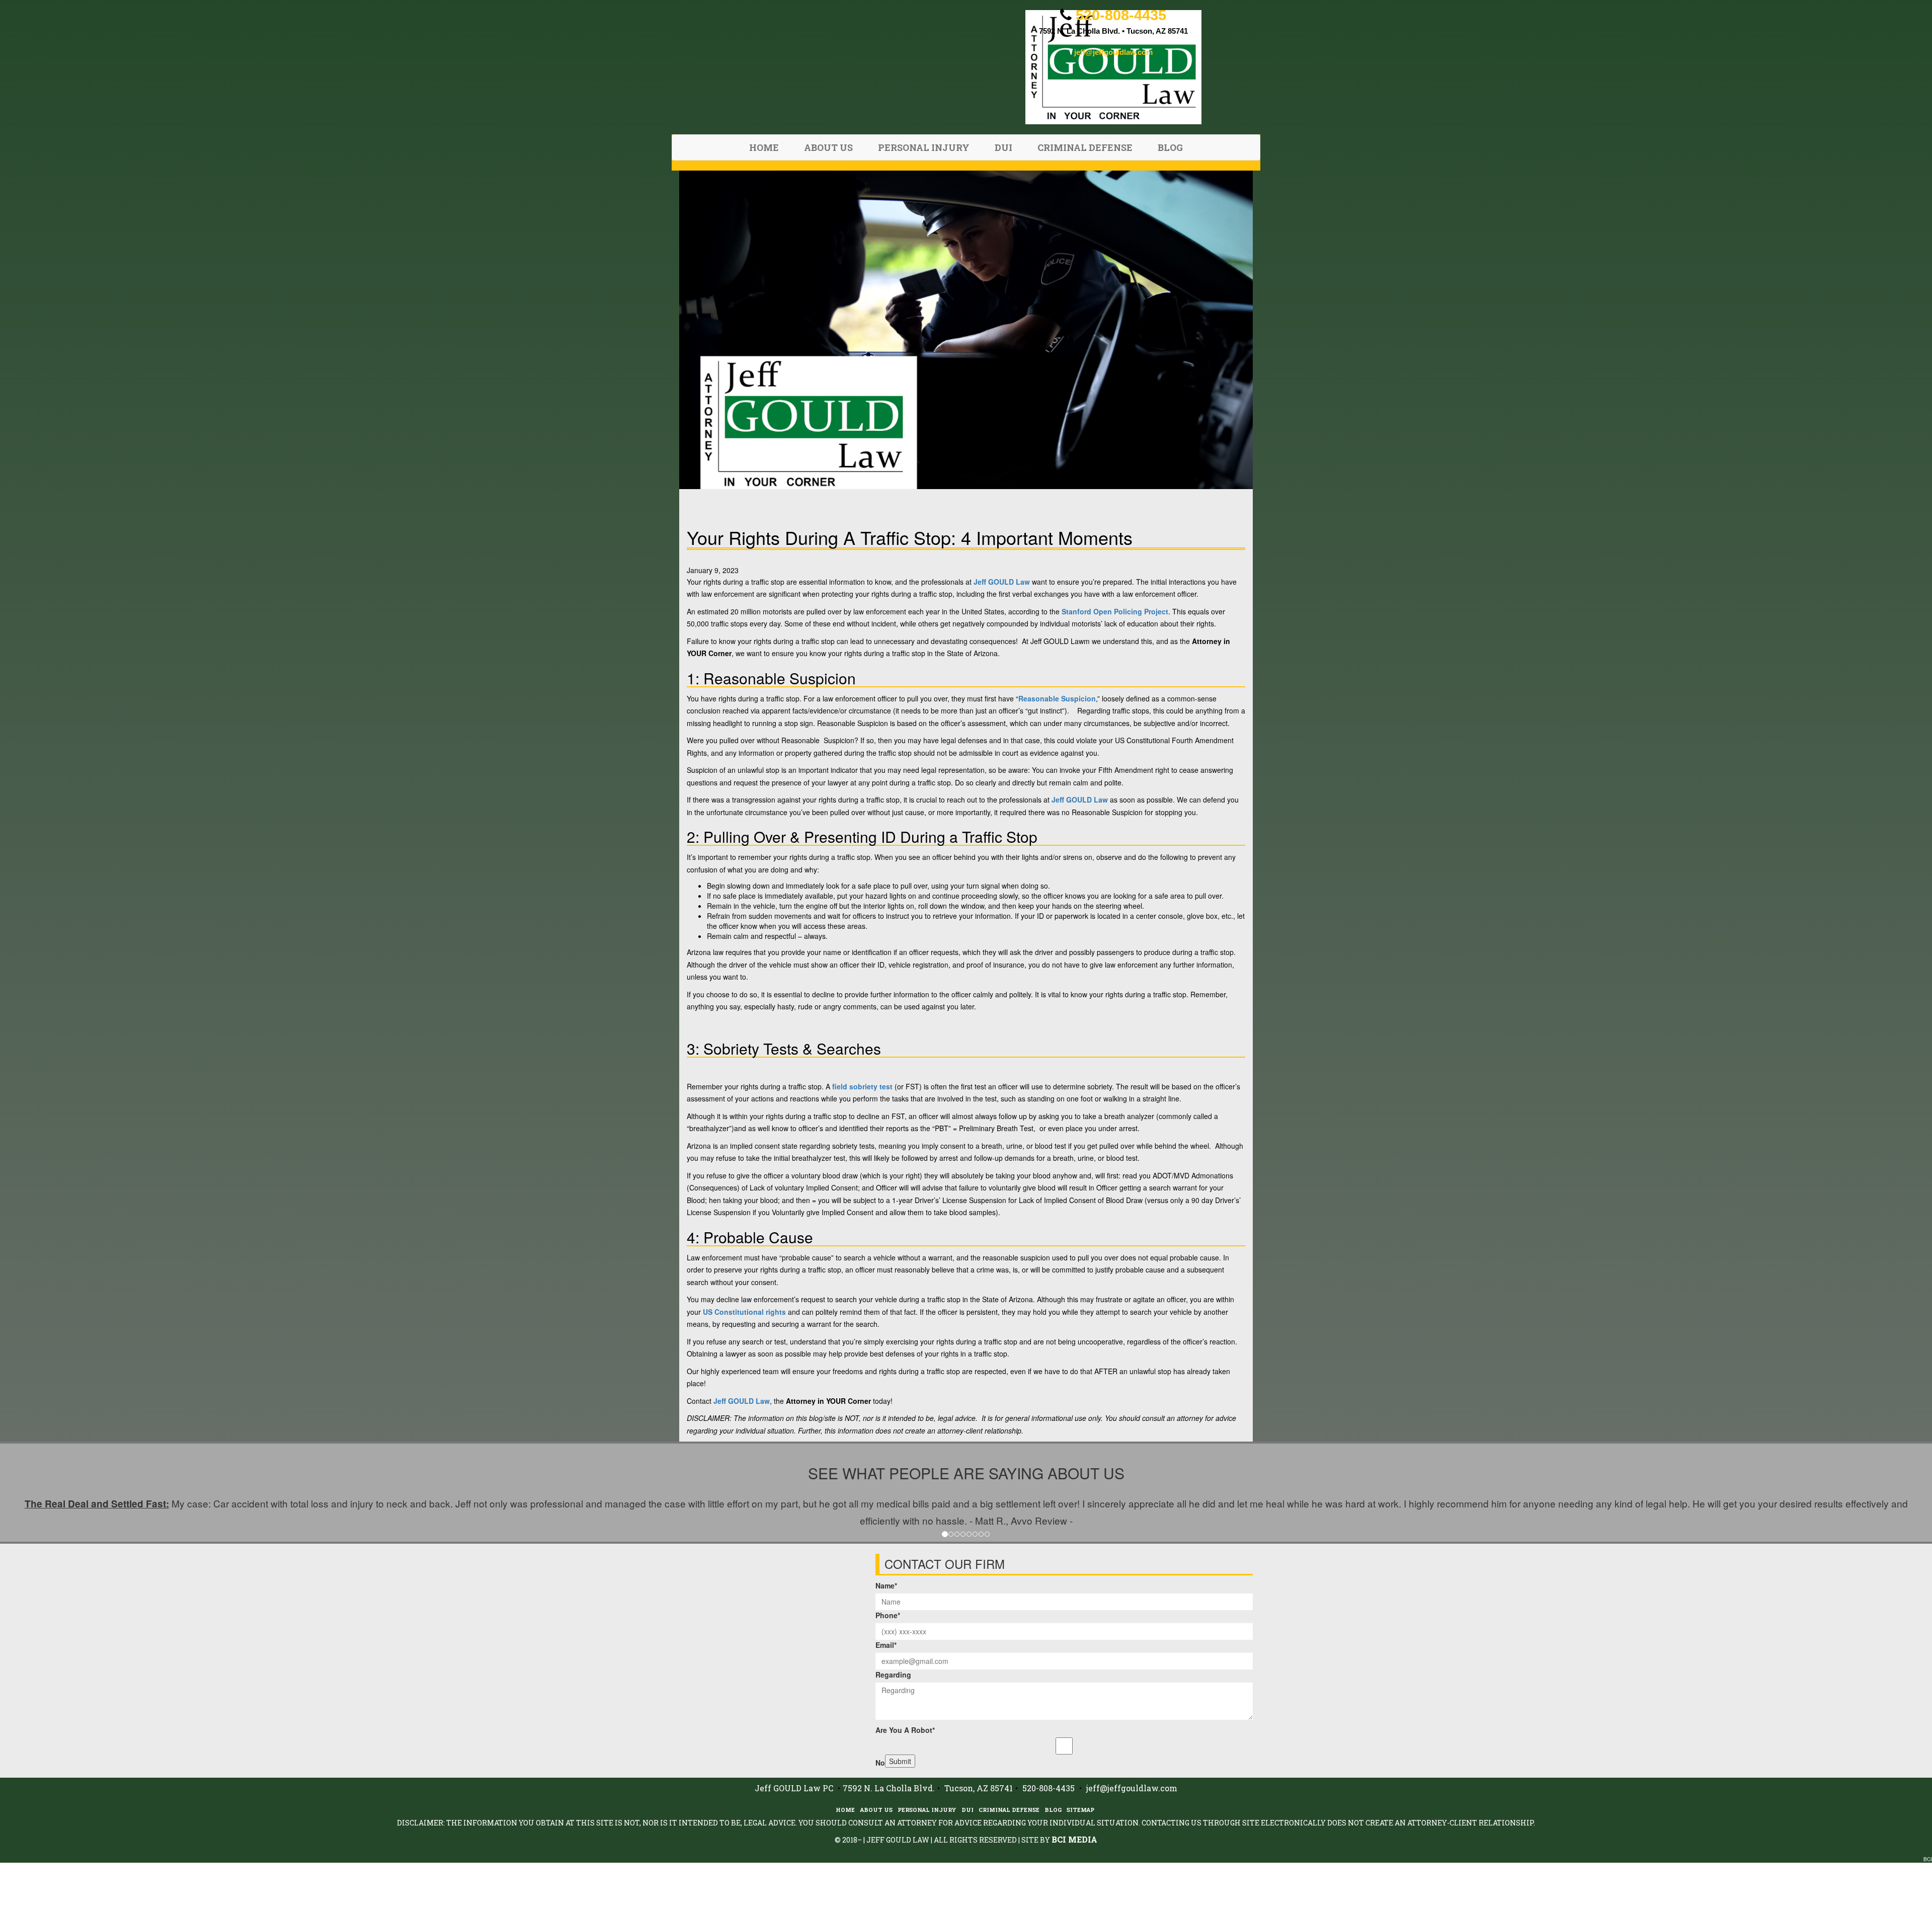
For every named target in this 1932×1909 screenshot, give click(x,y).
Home (764, 147)
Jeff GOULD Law (1002, 582)
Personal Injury (924, 147)
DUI (1003, 147)
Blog (1170, 147)
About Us (828, 147)
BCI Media (1074, 1839)
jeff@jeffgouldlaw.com (1113, 52)
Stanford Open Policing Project (1115, 611)
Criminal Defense (1085, 147)
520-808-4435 (1121, 15)
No (880, 1763)
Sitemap (1080, 1810)
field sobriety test (862, 1086)
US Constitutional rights (744, 1312)
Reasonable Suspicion (1057, 698)
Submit (900, 1761)
